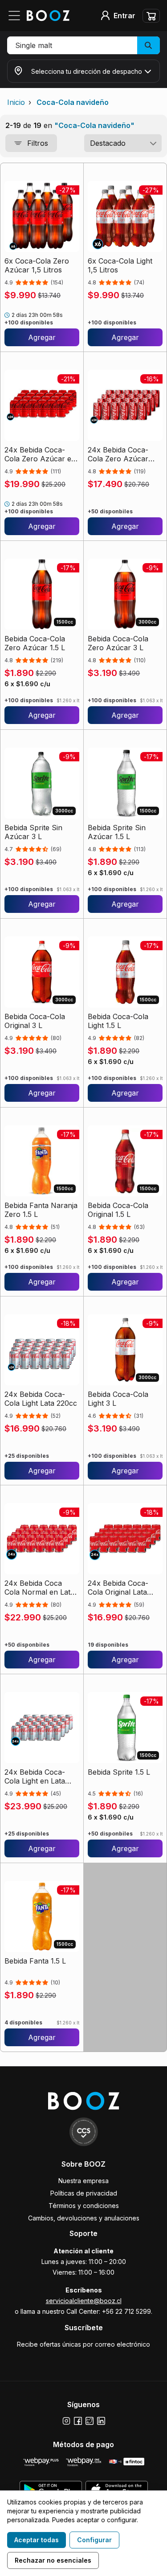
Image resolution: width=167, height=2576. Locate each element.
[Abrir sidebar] (17, 16)
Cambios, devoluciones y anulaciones (84, 2218)
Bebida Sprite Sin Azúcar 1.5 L (117, 832)
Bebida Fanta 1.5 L (35, 1961)
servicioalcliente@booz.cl (84, 2301)
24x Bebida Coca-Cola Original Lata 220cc (118, 1588)
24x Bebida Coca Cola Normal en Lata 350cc (39, 1588)
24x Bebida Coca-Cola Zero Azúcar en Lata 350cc (40, 454)
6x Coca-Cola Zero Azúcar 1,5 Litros (37, 265)
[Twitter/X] (90, 2421)
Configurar (94, 2540)
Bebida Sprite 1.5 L (119, 1772)
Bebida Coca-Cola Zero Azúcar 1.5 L (35, 643)
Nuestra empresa (83, 2181)
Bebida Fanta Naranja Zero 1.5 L (41, 1210)
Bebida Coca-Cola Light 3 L (118, 1399)
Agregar (42, 337)
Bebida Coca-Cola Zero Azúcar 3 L (118, 643)
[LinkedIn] (101, 2421)
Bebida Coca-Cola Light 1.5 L (118, 1021)
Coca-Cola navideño (73, 102)
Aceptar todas (37, 2540)
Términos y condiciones (84, 2206)
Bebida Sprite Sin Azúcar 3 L (33, 832)
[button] (83, 45)
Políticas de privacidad (84, 2193)
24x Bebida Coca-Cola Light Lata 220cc (41, 1399)
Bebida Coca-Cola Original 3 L (35, 1021)
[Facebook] (78, 2421)
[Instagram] (66, 2421)
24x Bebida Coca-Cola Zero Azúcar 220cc (118, 454)
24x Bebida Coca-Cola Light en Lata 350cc (35, 1776)
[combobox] (123, 143)
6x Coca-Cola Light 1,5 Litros (120, 265)
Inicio (16, 102)
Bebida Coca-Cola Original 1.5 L (118, 1210)
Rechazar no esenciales (53, 2560)
